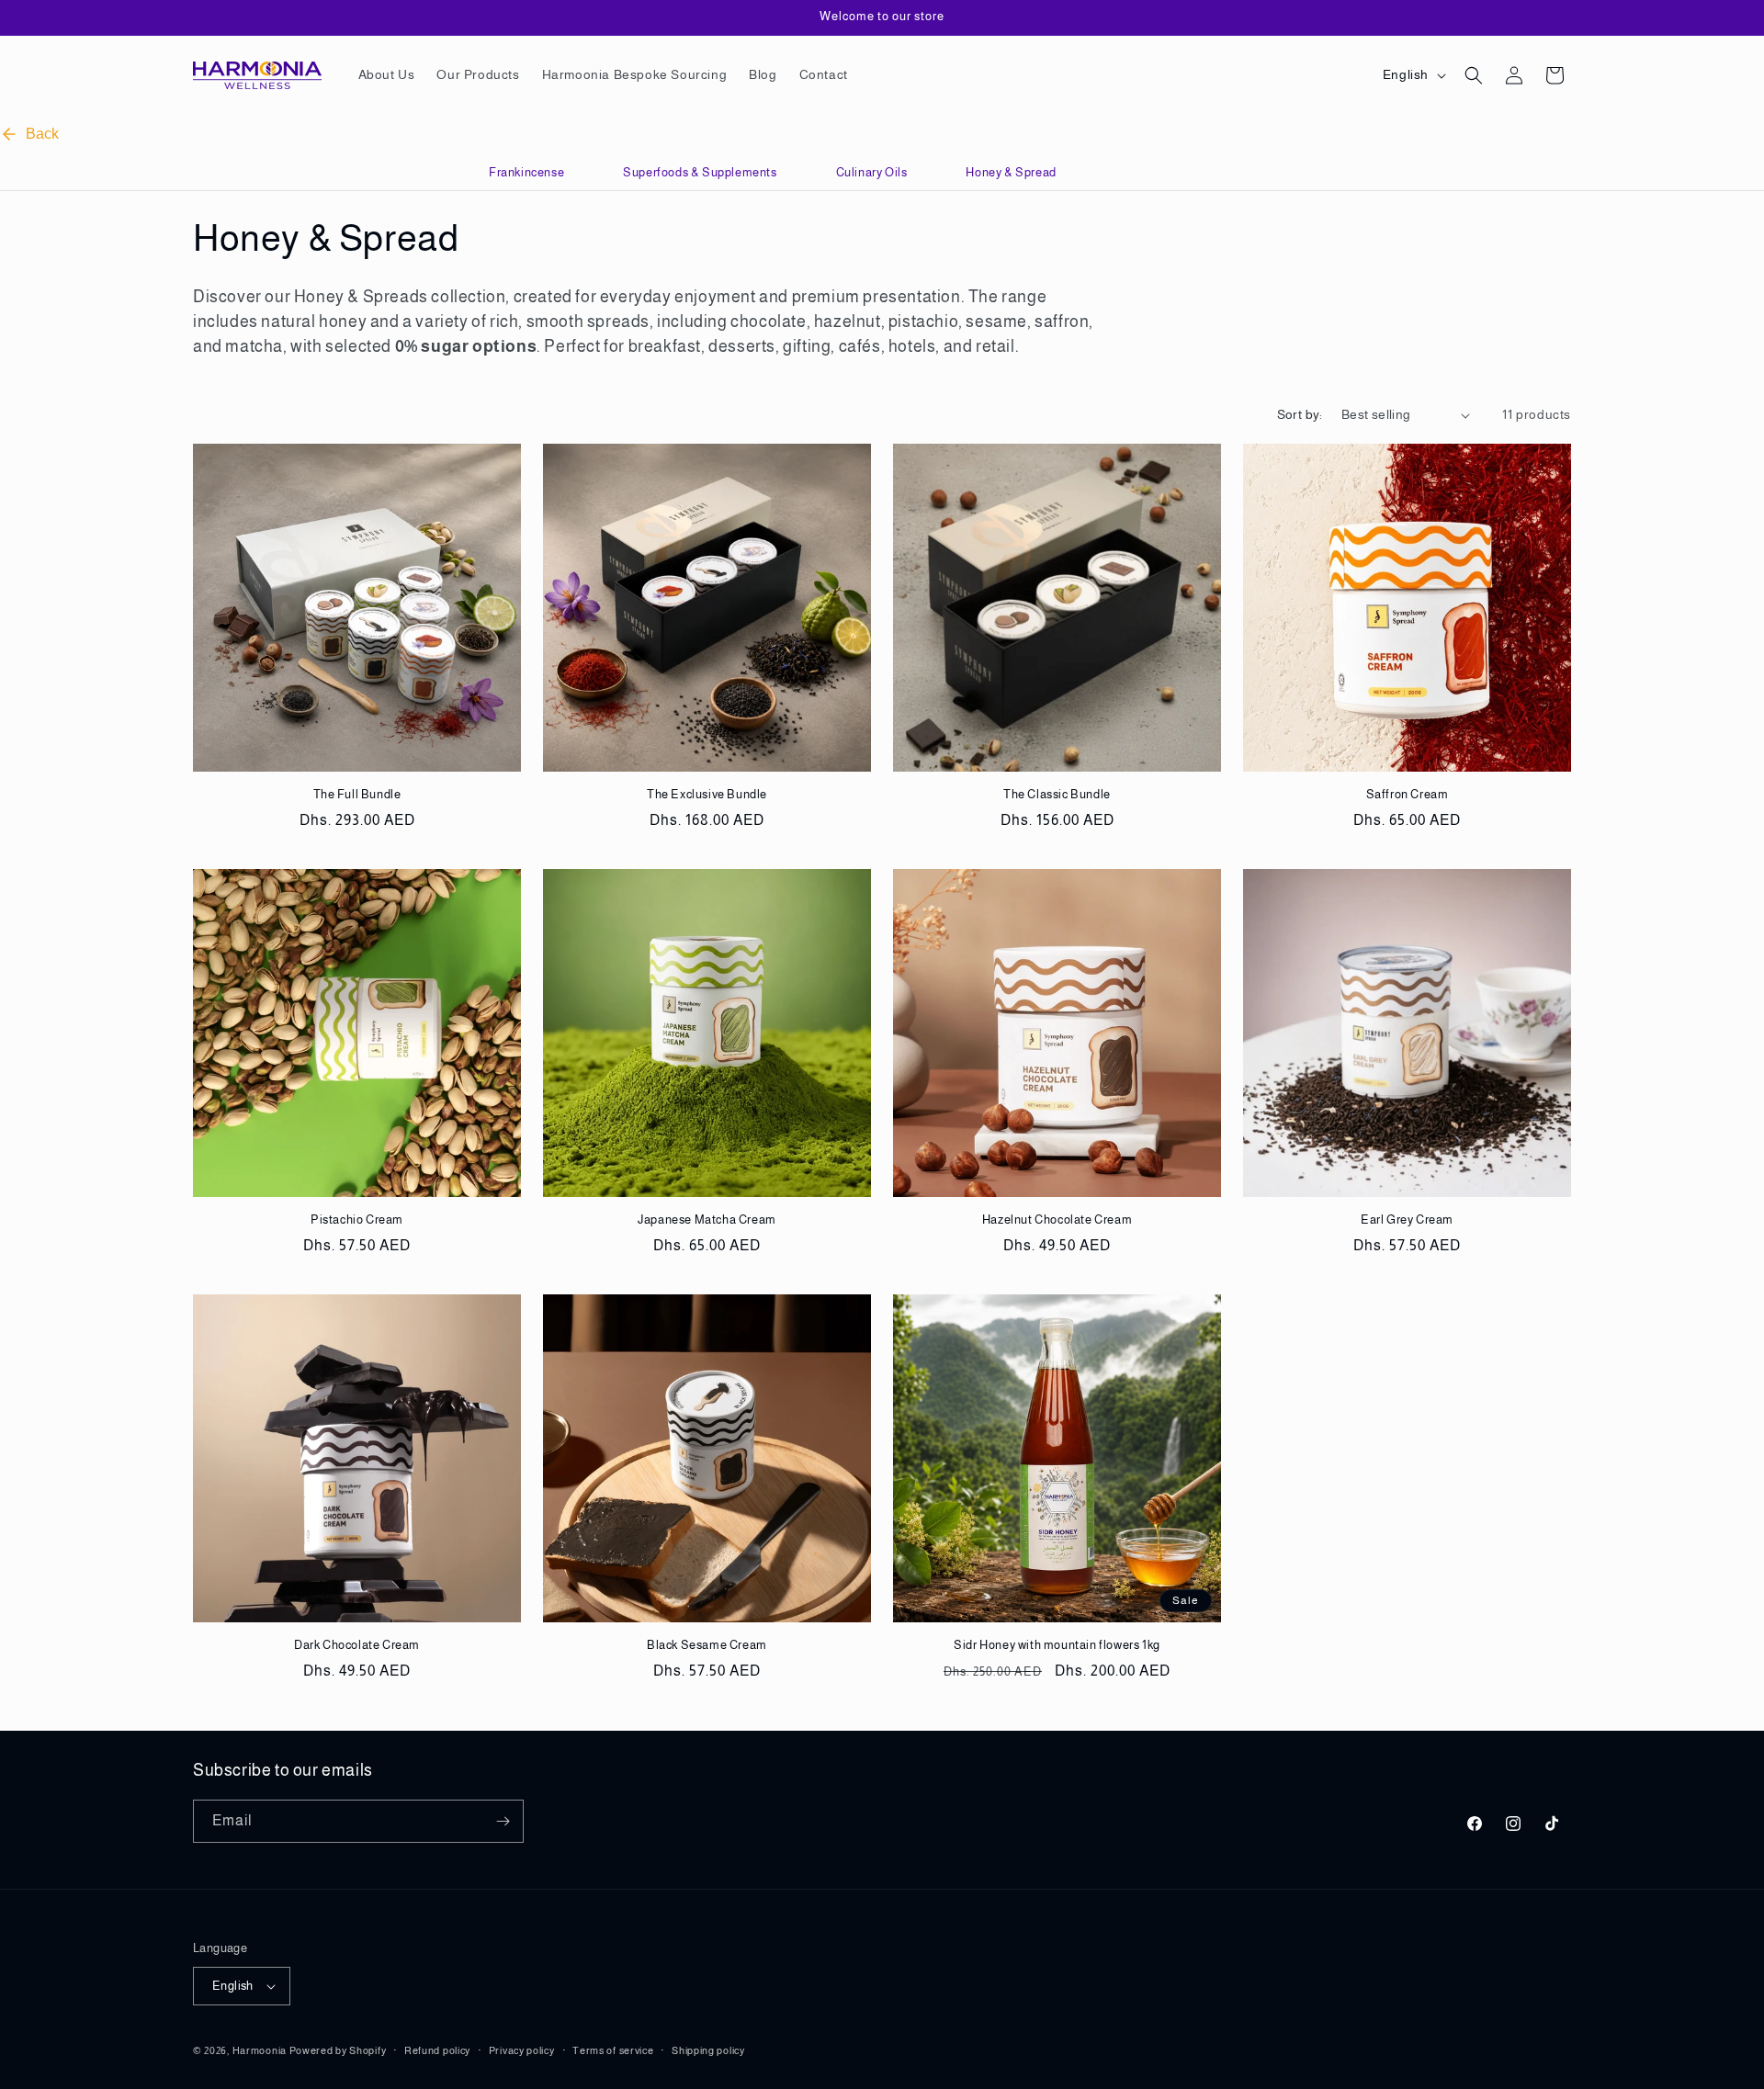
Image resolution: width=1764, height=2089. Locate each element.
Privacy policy (522, 2050)
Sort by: (1300, 414)
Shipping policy (708, 2050)
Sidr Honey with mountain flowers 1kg (1057, 1645)
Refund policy (437, 2050)
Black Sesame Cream (707, 1645)
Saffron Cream (1408, 794)
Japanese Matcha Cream (707, 1220)
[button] (1474, 75)
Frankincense (526, 172)
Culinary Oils (872, 172)
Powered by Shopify (338, 2050)
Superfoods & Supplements (700, 172)
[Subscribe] (503, 1821)
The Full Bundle (357, 794)
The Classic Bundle (1057, 794)
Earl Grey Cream (1407, 1220)
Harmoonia (260, 2050)
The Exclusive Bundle (707, 794)
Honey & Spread (1011, 172)
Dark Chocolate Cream (357, 1645)
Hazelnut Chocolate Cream (1057, 1220)
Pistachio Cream (357, 1220)
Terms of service (613, 2050)
